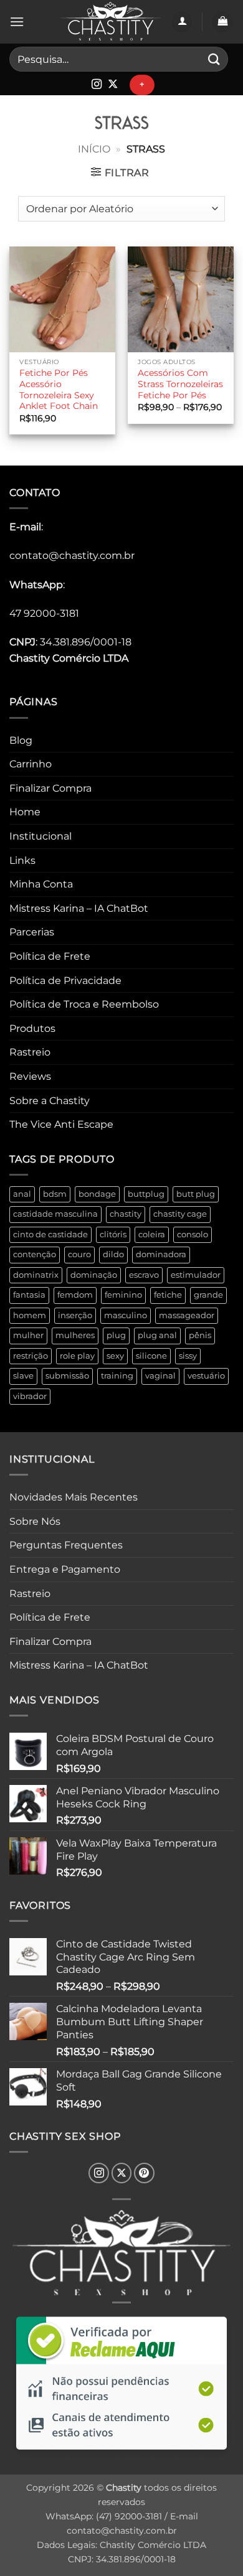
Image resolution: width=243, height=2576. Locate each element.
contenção (35, 1254)
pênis (200, 1335)
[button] (17, 21)
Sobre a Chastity (50, 1101)
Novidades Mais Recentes (74, 1497)
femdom (75, 1295)
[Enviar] (214, 59)
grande (208, 1295)
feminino (123, 1295)
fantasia (29, 1295)
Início (94, 149)
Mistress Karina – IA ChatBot (79, 908)
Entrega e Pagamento (65, 1569)
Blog (21, 740)
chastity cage (180, 1214)
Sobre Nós (35, 1521)
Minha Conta (41, 884)
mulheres (75, 1335)
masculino (126, 1315)
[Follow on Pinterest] (144, 2173)
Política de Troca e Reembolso (84, 1004)
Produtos (32, 1028)
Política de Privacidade (65, 981)
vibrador (30, 1396)
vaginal (160, 1376)
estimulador (196, 1275)
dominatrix (36, 1275)
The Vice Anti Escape (61, 1124)
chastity (126, 1214)
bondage (97, 1194)
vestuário (206, 1376)
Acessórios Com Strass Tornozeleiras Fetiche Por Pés (180, 384)
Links (22, 860)
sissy (188, 1356)
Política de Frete (50, 956)
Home (25, 812)
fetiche (168, 1295)
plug (116, 1335)
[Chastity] (110, 22)
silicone (151, 1356)
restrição (31, 1356)
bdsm (55, 1194)
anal (22, 1194)
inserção (75, 1315)
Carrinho (31, 764)
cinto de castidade (50, 1234)
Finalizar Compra (50, 788)
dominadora (161, 1254)
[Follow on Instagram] (97, 85)
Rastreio (30, 1052)
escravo (144, 1275)
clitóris (113, 1234)
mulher (28, 1335)
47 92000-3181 (44, 613)
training (117, 1376)
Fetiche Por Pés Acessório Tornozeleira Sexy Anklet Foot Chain (59, 389)
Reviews (30, 1076)
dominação (94, 1275)
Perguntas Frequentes (66, 1545)
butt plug (196, 1194)
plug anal (157, 1335)
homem (30, 1315)
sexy (115, 1356)
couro (79, 1254)
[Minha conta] (182, 22)
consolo (193, 1234)
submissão (67, 1376)
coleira (152, 1234)
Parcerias (32, 932)
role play (77, 1356)
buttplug (146, 1194)
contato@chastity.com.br (72, 555)
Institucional (40, 836)
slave (23, 1376)
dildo (113, 1254)
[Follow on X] (113, 85)
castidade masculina (55, 1214)
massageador (187, 1315)
